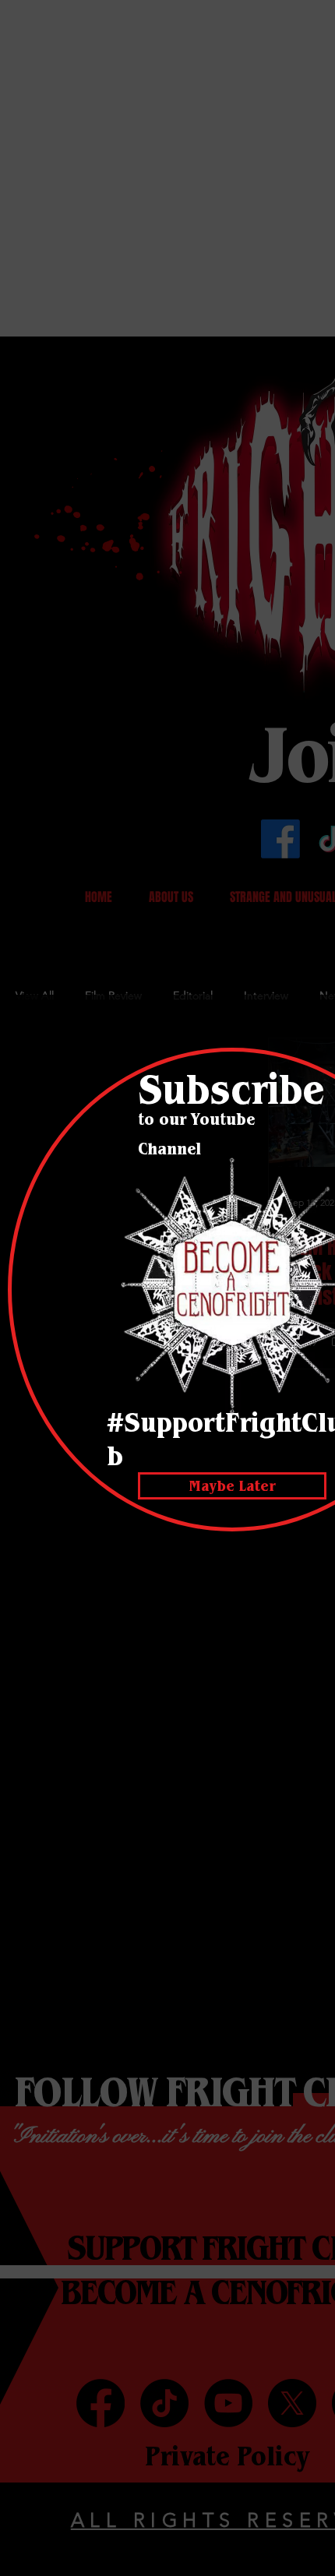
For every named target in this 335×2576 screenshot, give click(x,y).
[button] (232, 1486)
